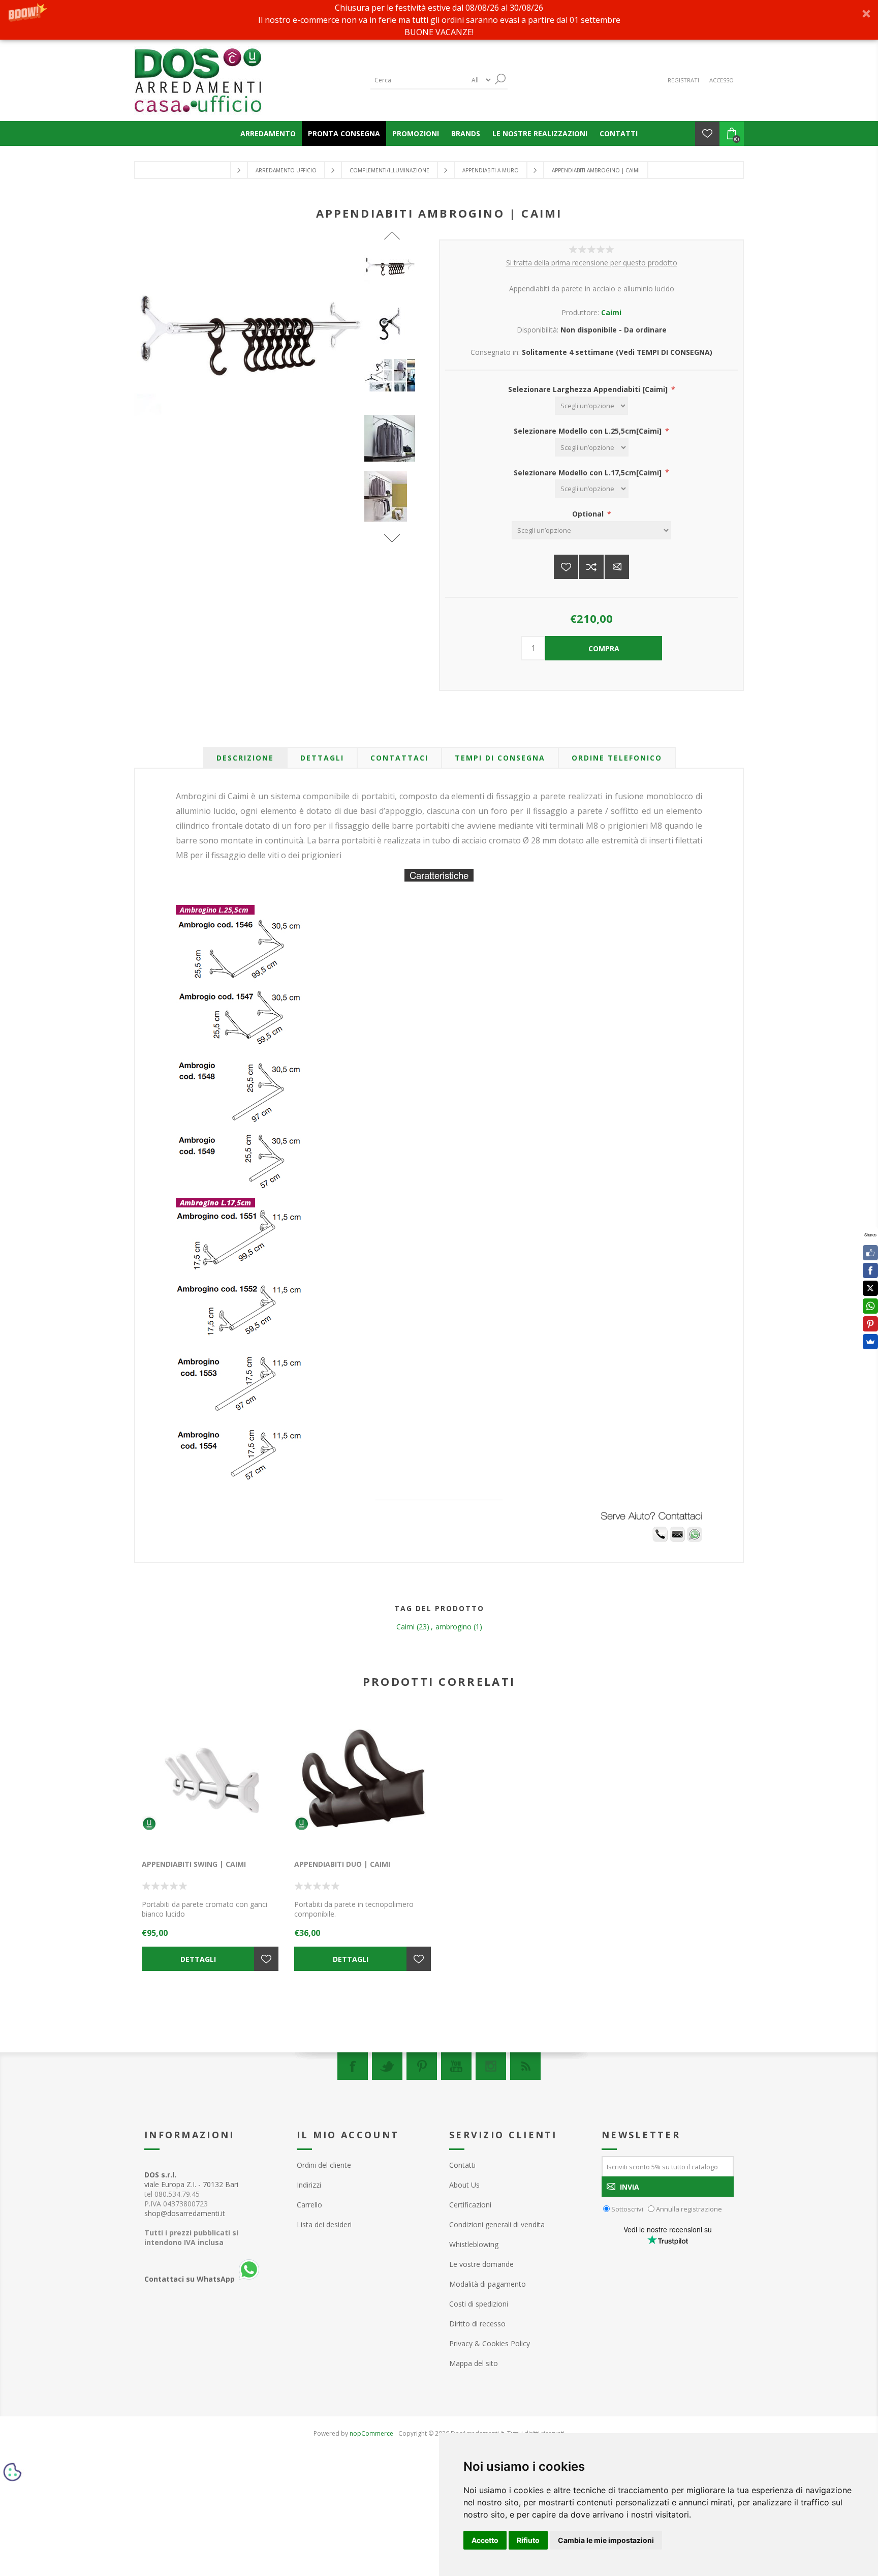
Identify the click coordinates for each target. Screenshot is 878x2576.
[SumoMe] (870, 1342)
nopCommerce (371, 2433)
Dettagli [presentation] (322, 758)
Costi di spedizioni (479, 2304)
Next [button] (392, 538)
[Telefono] (660, 1539)
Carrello (309, 2205)
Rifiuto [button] (528, 2540)
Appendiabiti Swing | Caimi (194, 1864)
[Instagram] (491, 2066)
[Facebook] (353, 2066)
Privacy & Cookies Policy (490, 2343)
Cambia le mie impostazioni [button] (606, 2540)
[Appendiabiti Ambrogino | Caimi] (392, 266)
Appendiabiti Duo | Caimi (342, 1864)
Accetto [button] (485, 2540)
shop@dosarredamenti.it (185, 2213)
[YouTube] (456, 2066)
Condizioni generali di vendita (497, 2224)
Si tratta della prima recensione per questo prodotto (592, 263)
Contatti (462, 2165)
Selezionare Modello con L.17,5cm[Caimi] (589, 472)
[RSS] (525, 2066)
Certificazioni (470, 2205)
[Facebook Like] (870, 1253)
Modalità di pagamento (488, 2284)
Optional (589, 514)
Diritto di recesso (477, 2324)
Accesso (722, 80)
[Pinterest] (422, 2066)
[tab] (245, 758)
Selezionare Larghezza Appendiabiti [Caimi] (589, 389)
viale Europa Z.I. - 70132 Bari (191, 2179)
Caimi (611, 312)
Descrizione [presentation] (245, 758)
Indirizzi (309, 2185)
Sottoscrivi (627, 2209)
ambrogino (453, 1627)
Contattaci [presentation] (399, 758)
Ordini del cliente (324, 2165)
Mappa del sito (474, 2363)
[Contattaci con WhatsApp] (695, 1539)
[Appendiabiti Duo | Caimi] (363, 1780)
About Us (464, 2185)
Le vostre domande (481, 2264)
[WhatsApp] (870, 1306)
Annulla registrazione (689, 2209)
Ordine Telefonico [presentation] (617, 758)
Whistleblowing (474, 2244)
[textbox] (419, 80)
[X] (870, 1288)
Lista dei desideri (324, 2224)
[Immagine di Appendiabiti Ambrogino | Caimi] (392, 325)
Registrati (683, 80)
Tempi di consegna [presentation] (500, 758)
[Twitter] (387, 2066)
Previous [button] (392, 236)
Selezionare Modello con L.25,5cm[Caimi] (589, 431)
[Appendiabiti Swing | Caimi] (210, 1780)
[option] (392, 275)
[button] (439, 20)
